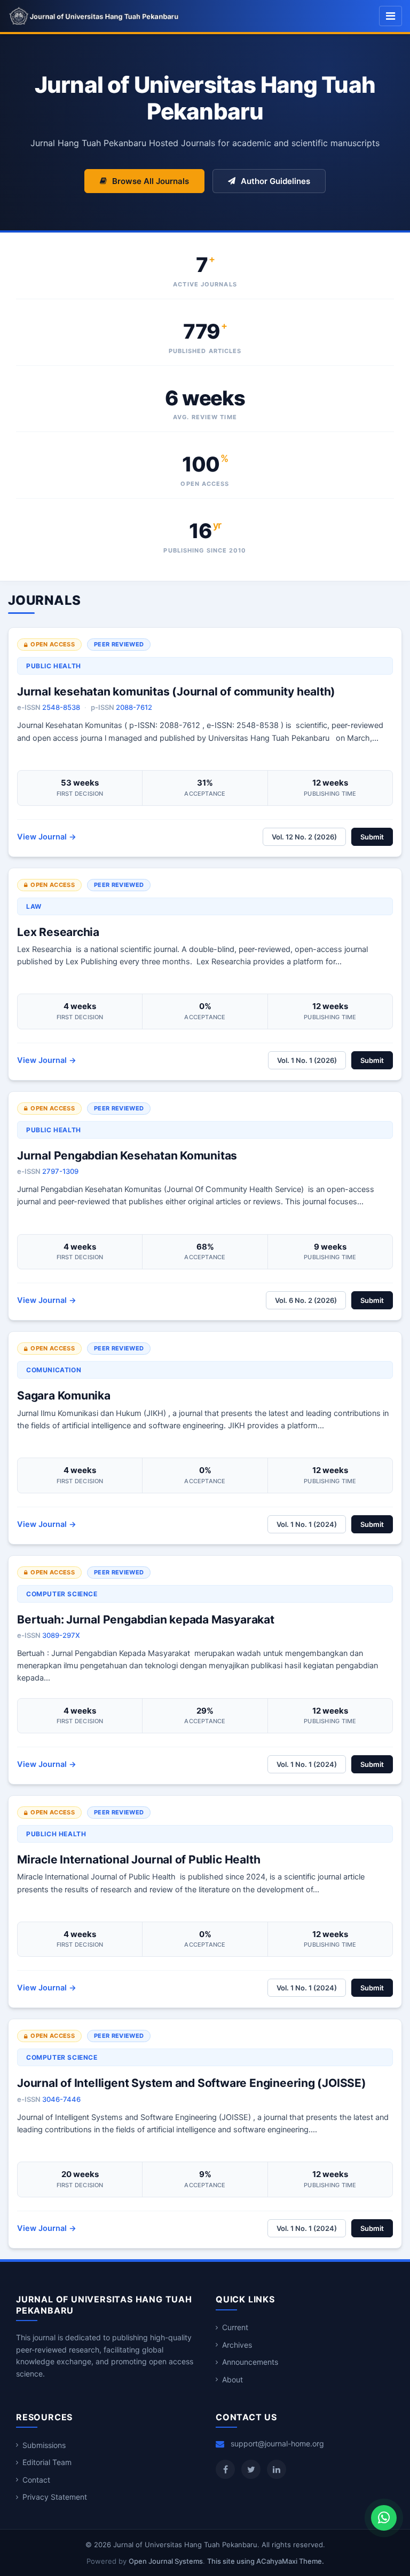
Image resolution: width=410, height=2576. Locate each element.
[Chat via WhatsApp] (384, 2518)
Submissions (44, 2445)
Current (235, 2327)
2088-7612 (134, 707)
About (232, 2379)
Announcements (250, 2362)
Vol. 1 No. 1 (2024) (307, 1524)
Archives (237, 2345)
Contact (36, 2480)
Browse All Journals (151, 181)
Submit (372, 837)
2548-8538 (61, 707)
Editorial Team (47, 2462)
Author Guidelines (275, 181)
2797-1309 (60, 1171)
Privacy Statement (55, 2497)
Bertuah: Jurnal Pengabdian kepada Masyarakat (146, 1619)
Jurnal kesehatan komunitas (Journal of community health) (176, 691)
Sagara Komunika (64, 1395)
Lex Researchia (58, 932)
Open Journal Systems (166, 2561)
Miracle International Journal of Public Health (139, 1859)
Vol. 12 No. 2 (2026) (304, 837)
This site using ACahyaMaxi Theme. (266, 2561)
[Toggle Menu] (391, 16)
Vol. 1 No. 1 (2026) (307, 1060)
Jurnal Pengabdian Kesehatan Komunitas (127, 1155)
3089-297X (61, 1635)
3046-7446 (61, 2099)
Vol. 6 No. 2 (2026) (306, 1300)
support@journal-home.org (277, 2443)
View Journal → (47, 837)
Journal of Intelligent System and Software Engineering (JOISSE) (192, 2083)
